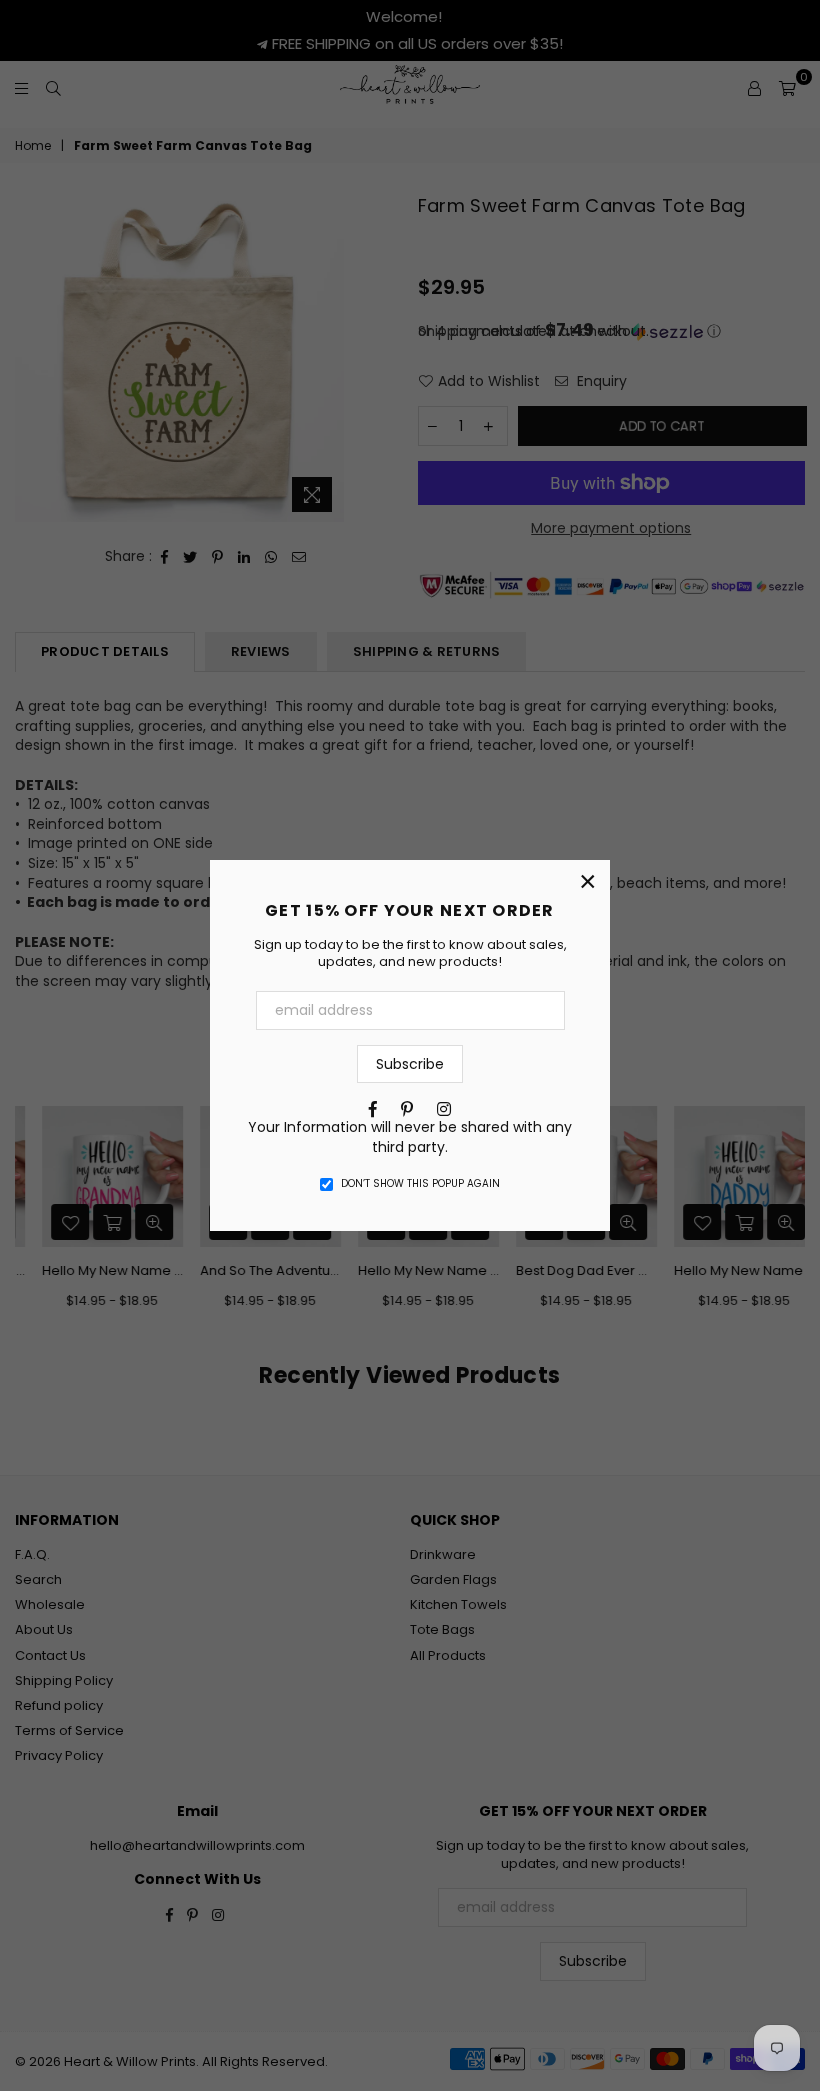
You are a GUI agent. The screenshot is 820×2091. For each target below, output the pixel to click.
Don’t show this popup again (420, 1184)
